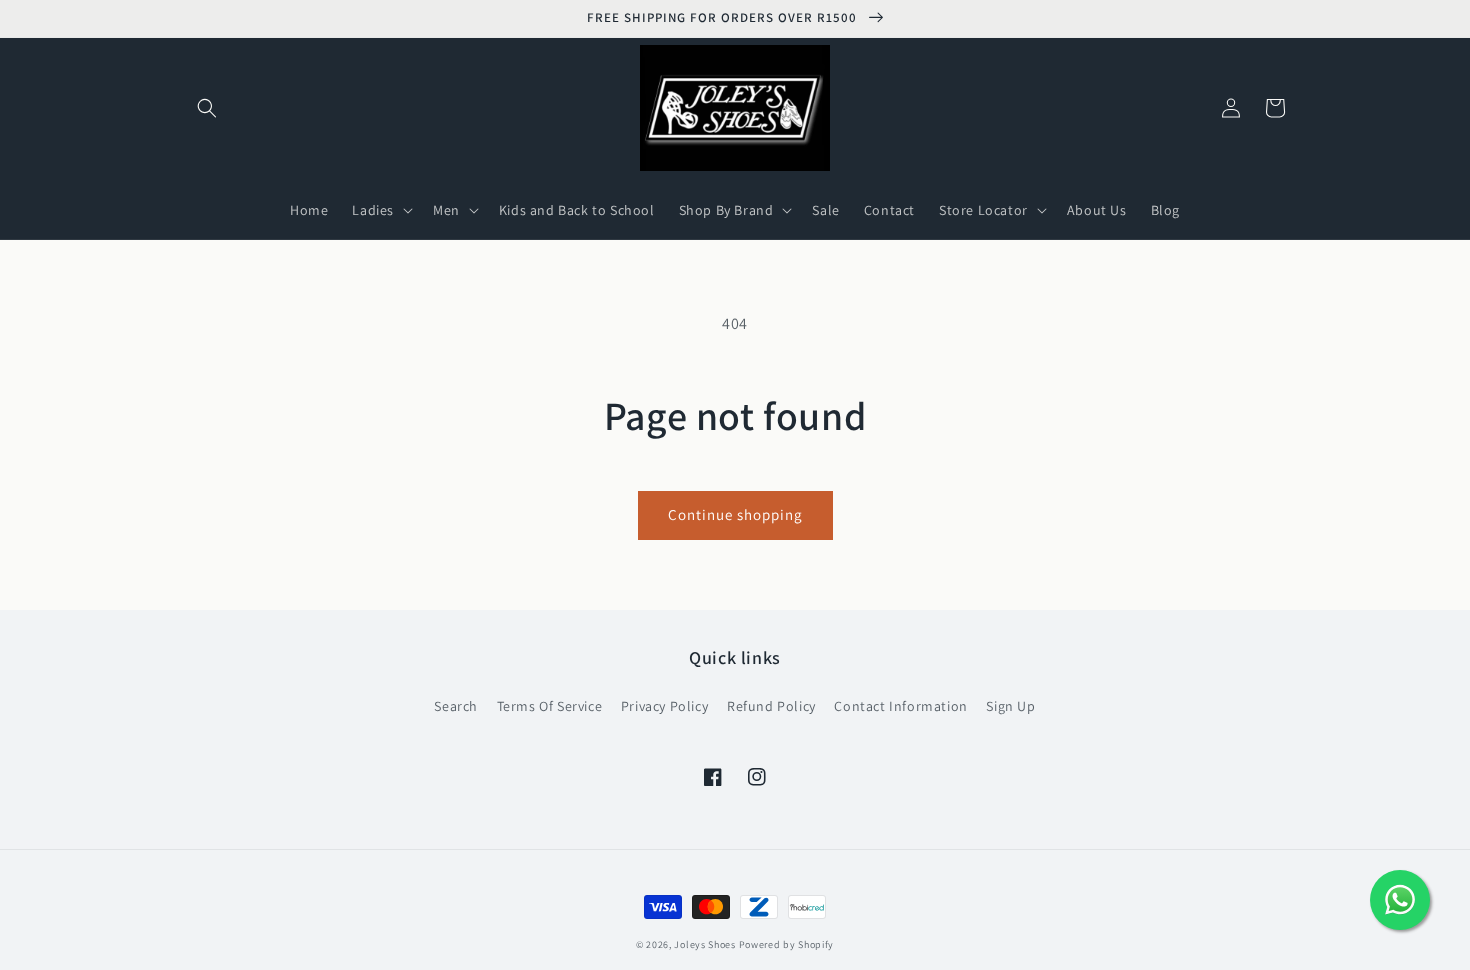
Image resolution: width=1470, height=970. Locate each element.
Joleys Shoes (704, 944)
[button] (207, 108)
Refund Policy (771, 706)
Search (456, 706)
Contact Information (900, 706)
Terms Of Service (550, 706)
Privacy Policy (664, 706)
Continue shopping (735, 514)
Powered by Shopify (787, 944)
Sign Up (1010, 706)
